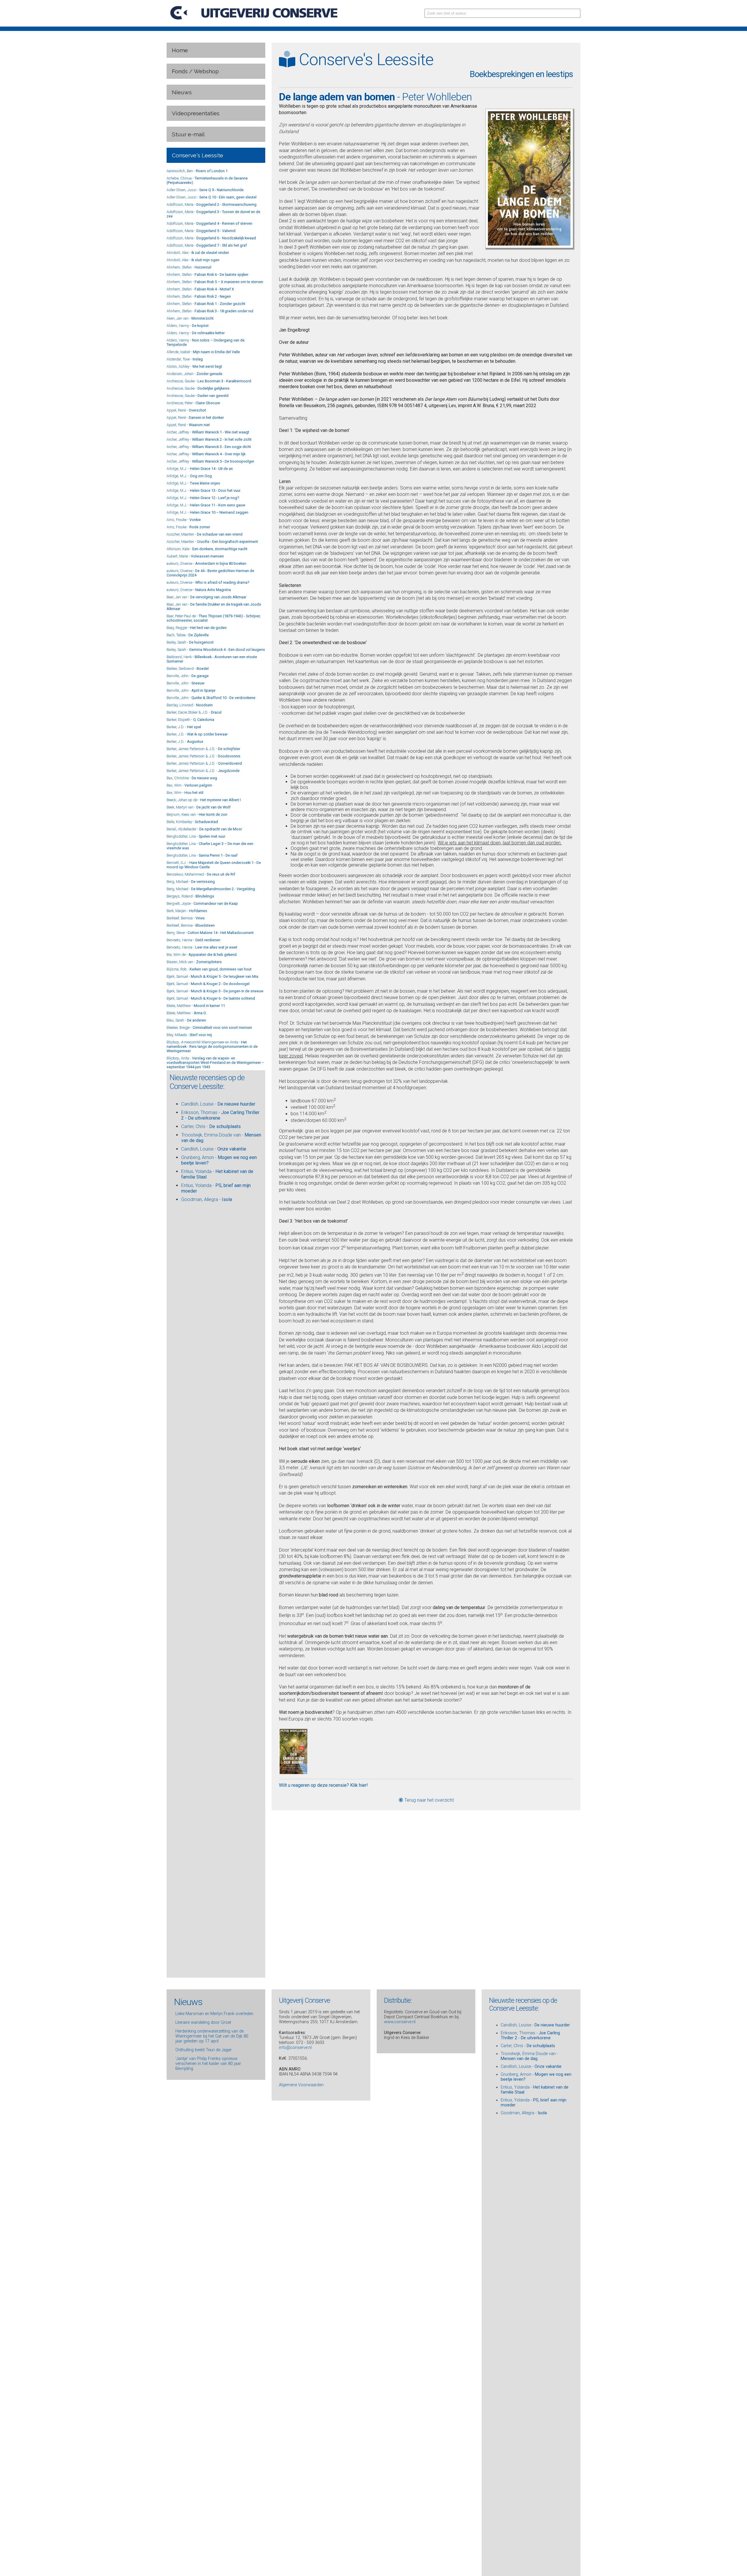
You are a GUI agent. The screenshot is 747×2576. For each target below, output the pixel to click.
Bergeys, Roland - (190, 896)
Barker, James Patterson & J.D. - (203, 749)
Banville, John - (188, 676)
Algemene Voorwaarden (301, 2085)
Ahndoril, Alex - (198, 253)
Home (180, 50)
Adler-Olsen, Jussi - (205, 190)
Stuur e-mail (188, 134)
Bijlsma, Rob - (209, 969)
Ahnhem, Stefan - (189, 267)
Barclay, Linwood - (190, 705)
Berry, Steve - (210, 933)
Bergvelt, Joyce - (202, 903)
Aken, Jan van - (190, 318)
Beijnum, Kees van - (197, 814)
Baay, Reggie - (197, 628)
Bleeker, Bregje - (209, 1028)
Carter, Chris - (211, 1126)
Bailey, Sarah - (190, 642)
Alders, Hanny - (188, 326)
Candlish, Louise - (218, 1104)
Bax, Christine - (192, 778)
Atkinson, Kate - (207, 549)
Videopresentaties (196, 113)
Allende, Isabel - (203, 352)
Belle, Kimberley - (192, 822)
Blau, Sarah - (186, 1020)
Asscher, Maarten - (205, 534)
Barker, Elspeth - (190, 720)
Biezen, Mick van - (194, 962)
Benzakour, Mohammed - (201, 874)
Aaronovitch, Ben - (197, 171)
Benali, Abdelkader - (204, 829)
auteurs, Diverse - (206, 563)
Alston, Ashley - (194, 366)
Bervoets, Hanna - (193, 940)
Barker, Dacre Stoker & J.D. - (194, 712)
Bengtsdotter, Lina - (196, 836)
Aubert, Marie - (195, 556)
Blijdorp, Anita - (215, 1063)
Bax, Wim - (189, 785)
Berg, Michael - (191, 882)
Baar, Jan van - (206, 597)
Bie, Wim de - (202, 955)
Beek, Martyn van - (199, 807)
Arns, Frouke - (184, 520)
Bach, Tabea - (188, 635)
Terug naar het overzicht (429, 1800)
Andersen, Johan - (194, 374)
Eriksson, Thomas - (530, 2035)
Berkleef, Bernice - (186, 918)
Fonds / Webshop (195, 71)
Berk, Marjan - (187, 911)
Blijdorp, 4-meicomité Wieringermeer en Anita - (212, 1046)
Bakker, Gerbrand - (188, 669)
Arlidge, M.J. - (200, 469)
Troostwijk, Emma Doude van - (529, 2056)
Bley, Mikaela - (189, 1035)
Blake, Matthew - (196, 1006)
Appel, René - (186, 410)
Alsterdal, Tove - (185, 359)
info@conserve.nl (295, 2048)
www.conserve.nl (400, 2022)
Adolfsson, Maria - (212, 204)
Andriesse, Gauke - (209, 381)
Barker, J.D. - (184, 727)
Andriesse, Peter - (193, 403)
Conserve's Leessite (198, 155)
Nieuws (182, 92)
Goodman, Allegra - (207, 1199)
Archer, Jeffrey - (208, 432)
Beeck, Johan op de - (204, 800)
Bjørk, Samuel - (212, 976)
